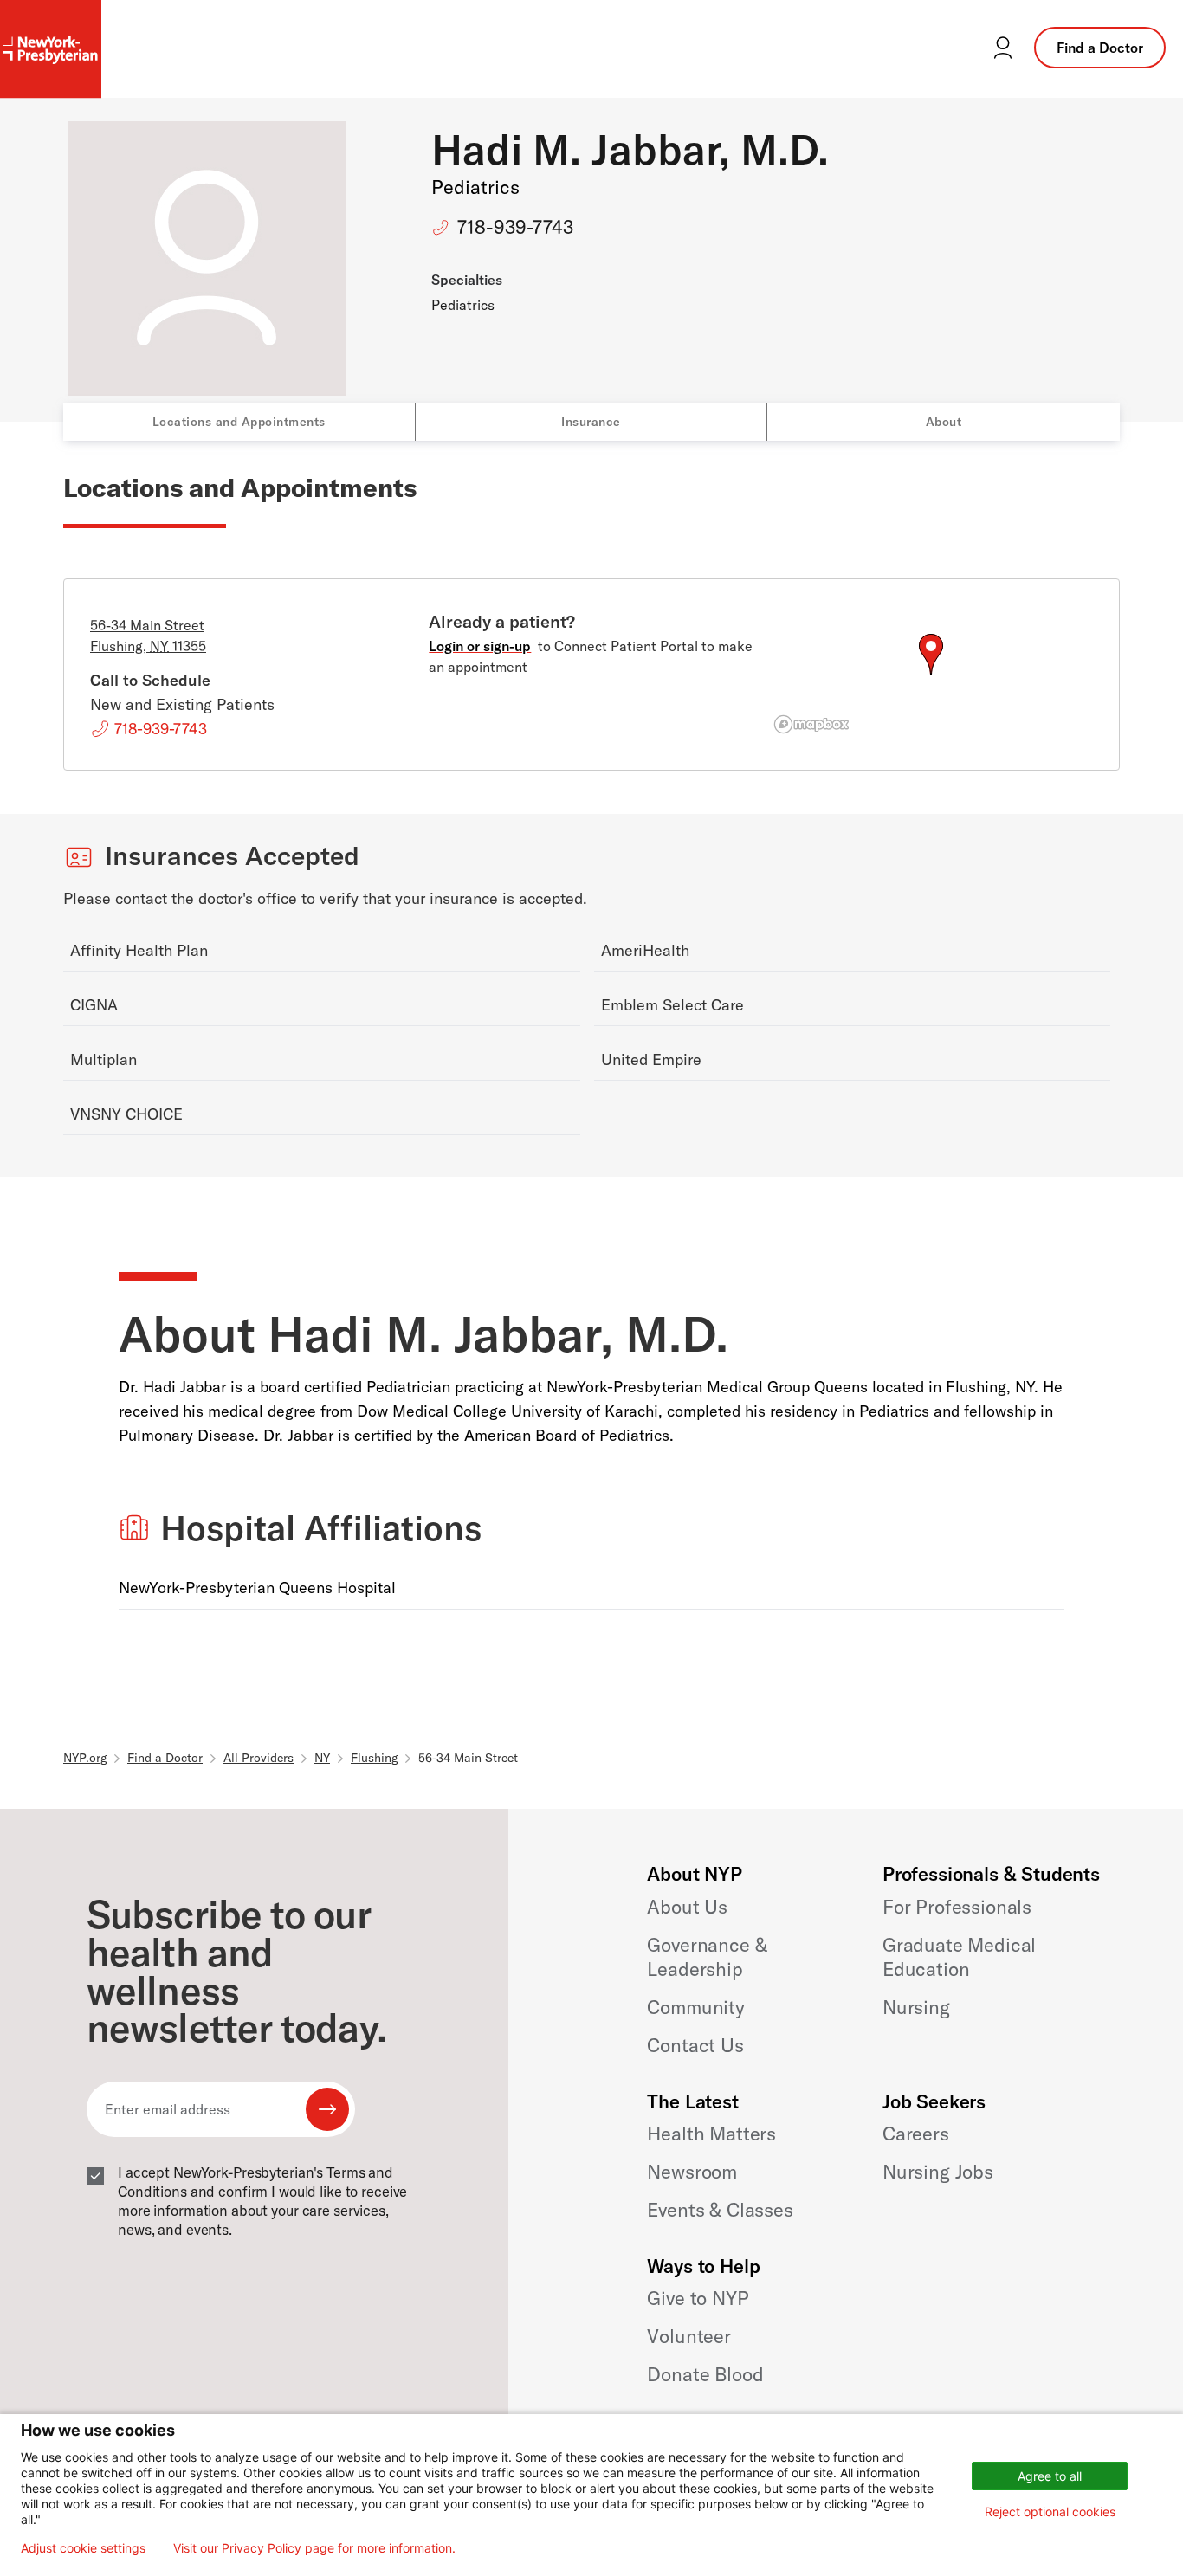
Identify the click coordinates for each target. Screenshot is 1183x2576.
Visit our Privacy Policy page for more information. (314, 2548)
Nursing (916, 2007)
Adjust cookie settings (83, 2548)
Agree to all (1050, 2476)
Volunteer (689, 2336)
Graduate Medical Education (959, 1957)
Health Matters (711, 2134)
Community (696, 2007)
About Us (687, 1907)
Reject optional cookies (1050, 2511)
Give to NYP (698, 2298)
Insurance (591, 422)
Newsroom (692, 2172)
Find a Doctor (1100, 48)
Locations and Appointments (239, 422)
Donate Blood (705, 2374)
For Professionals (957, 1907)
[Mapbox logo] (811, 724)
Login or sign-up (480, 646)
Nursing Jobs (938, 2172)
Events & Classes (720, 2210)
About (944, 422)
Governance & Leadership (707, 1957)
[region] (931, 675)
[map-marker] (931, 655)
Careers (916, 2134)
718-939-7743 (515, 227)
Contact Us (695, 2045)
